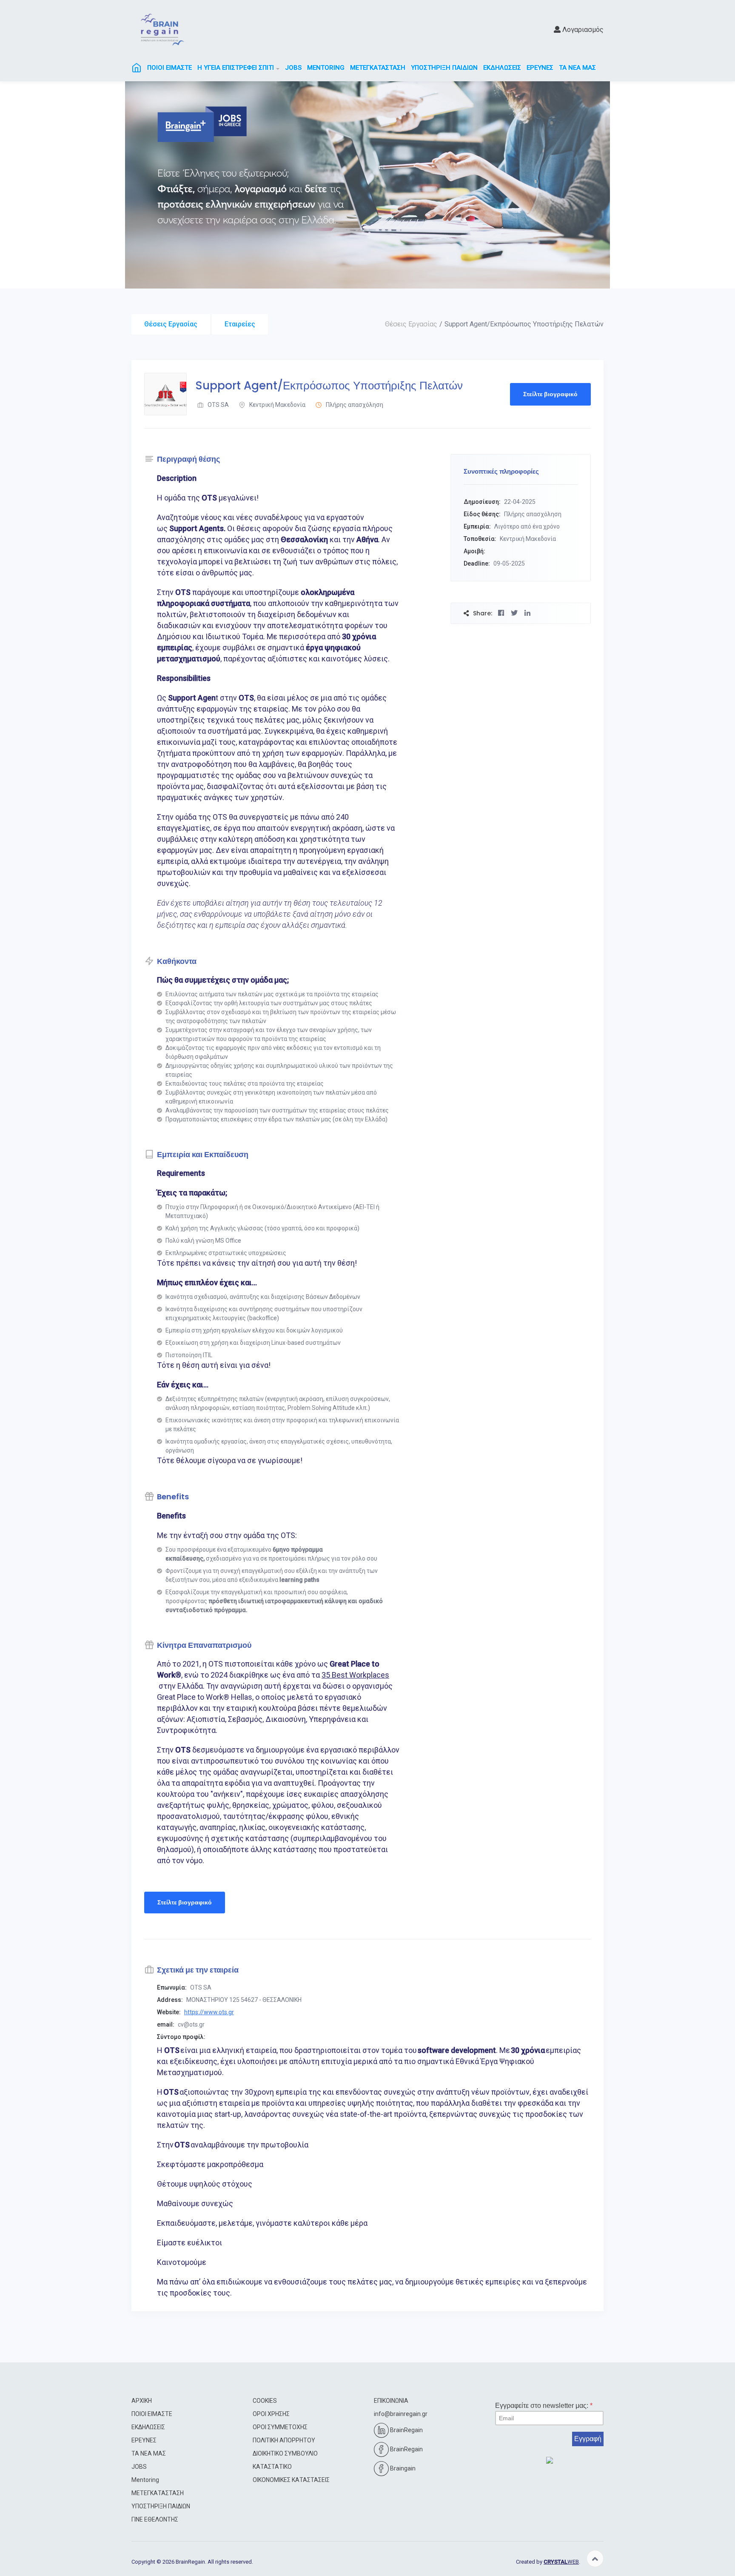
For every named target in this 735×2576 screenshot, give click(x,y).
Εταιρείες (240, 324)
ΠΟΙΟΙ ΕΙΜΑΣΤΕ (170, 68)
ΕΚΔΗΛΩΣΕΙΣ (502, 68)
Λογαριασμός (582, 30)
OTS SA (218, 405)
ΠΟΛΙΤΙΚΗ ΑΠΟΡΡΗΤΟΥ (284, 2440)
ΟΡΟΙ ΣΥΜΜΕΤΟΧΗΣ (280, 2427)
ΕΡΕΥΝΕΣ (540, 68)
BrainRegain (406, 2430)
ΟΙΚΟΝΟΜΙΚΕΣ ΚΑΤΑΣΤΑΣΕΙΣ (291, 2480)
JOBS (293, 68)
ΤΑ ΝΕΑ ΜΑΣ (577, 68)
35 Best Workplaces (355, 1675)
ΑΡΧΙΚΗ (142, 2401)
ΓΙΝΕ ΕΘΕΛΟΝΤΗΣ (155, 2519)
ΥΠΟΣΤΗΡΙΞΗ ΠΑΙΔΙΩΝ (444, 68)
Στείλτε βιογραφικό (550, 394)
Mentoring (145, 2480)
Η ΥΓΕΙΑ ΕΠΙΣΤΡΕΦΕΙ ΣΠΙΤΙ (236, 68)
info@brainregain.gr (401, 2414)
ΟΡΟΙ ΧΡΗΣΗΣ (271, 2414)
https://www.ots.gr (209, 2012)
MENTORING (326, 68)
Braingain (402, 2468)
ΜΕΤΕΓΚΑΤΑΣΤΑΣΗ (378, 68)
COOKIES (265, 2401)
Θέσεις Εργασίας (171, 324)
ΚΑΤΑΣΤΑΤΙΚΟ (272, 2467)
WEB (561, 2562)
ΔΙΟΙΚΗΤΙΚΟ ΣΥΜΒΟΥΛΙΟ (285, 2453)
